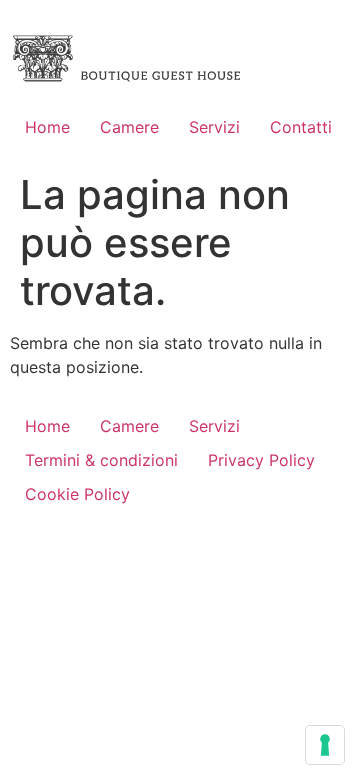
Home (47, 127)
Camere (129, 127)
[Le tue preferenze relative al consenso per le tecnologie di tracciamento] (325, 745)
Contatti (301, 127)
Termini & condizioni (101, 460)
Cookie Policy (77, 494)
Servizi (214, 127)
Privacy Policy (261, 460)
